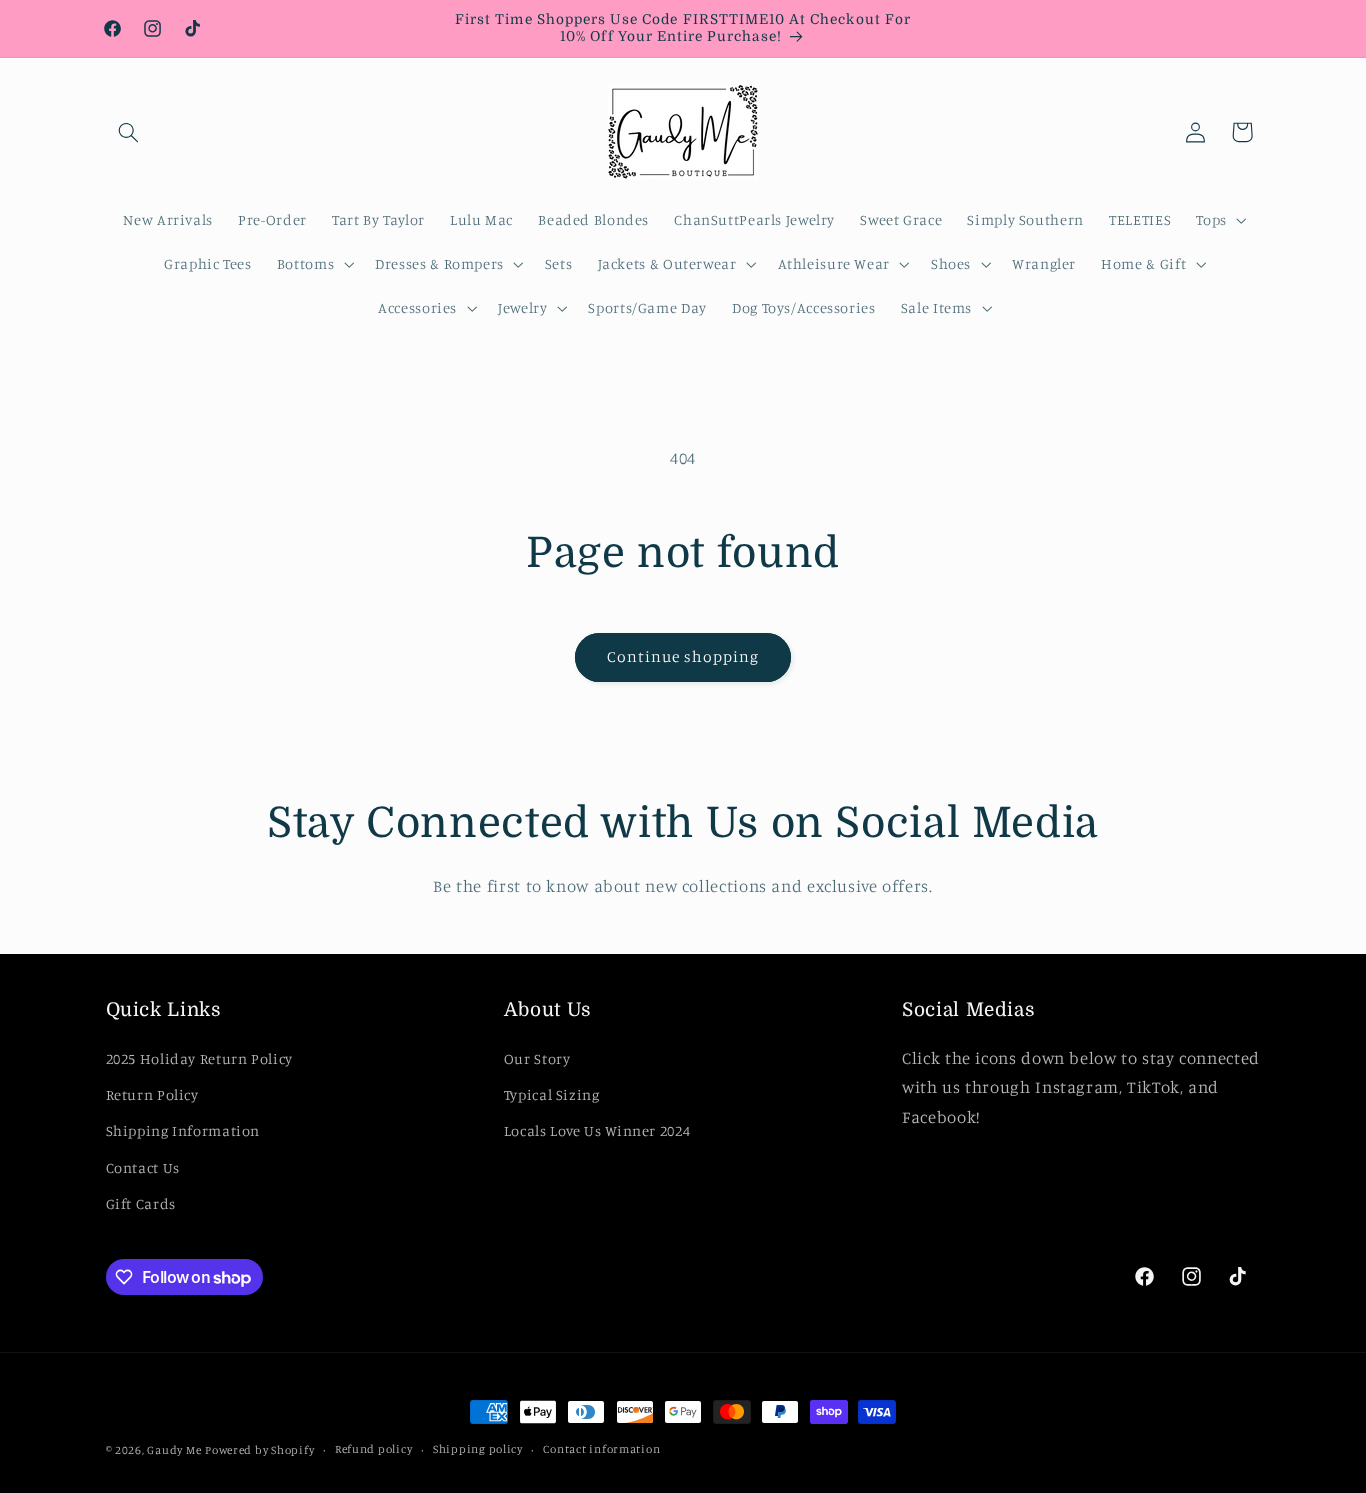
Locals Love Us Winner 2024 (597, 1130)
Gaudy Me (174, 1450)
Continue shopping (683, 656)
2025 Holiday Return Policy (199, 1057)
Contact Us (143, 1166)
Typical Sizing (552, 1094)
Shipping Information (183, 1130)
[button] (129, 132)
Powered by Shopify (259, 1450)
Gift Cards (141, 1203)
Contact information (601, 1450)
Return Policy (152, 1094)
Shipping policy (478, 1450)
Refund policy (374, 1450)
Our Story (537, 1057)
